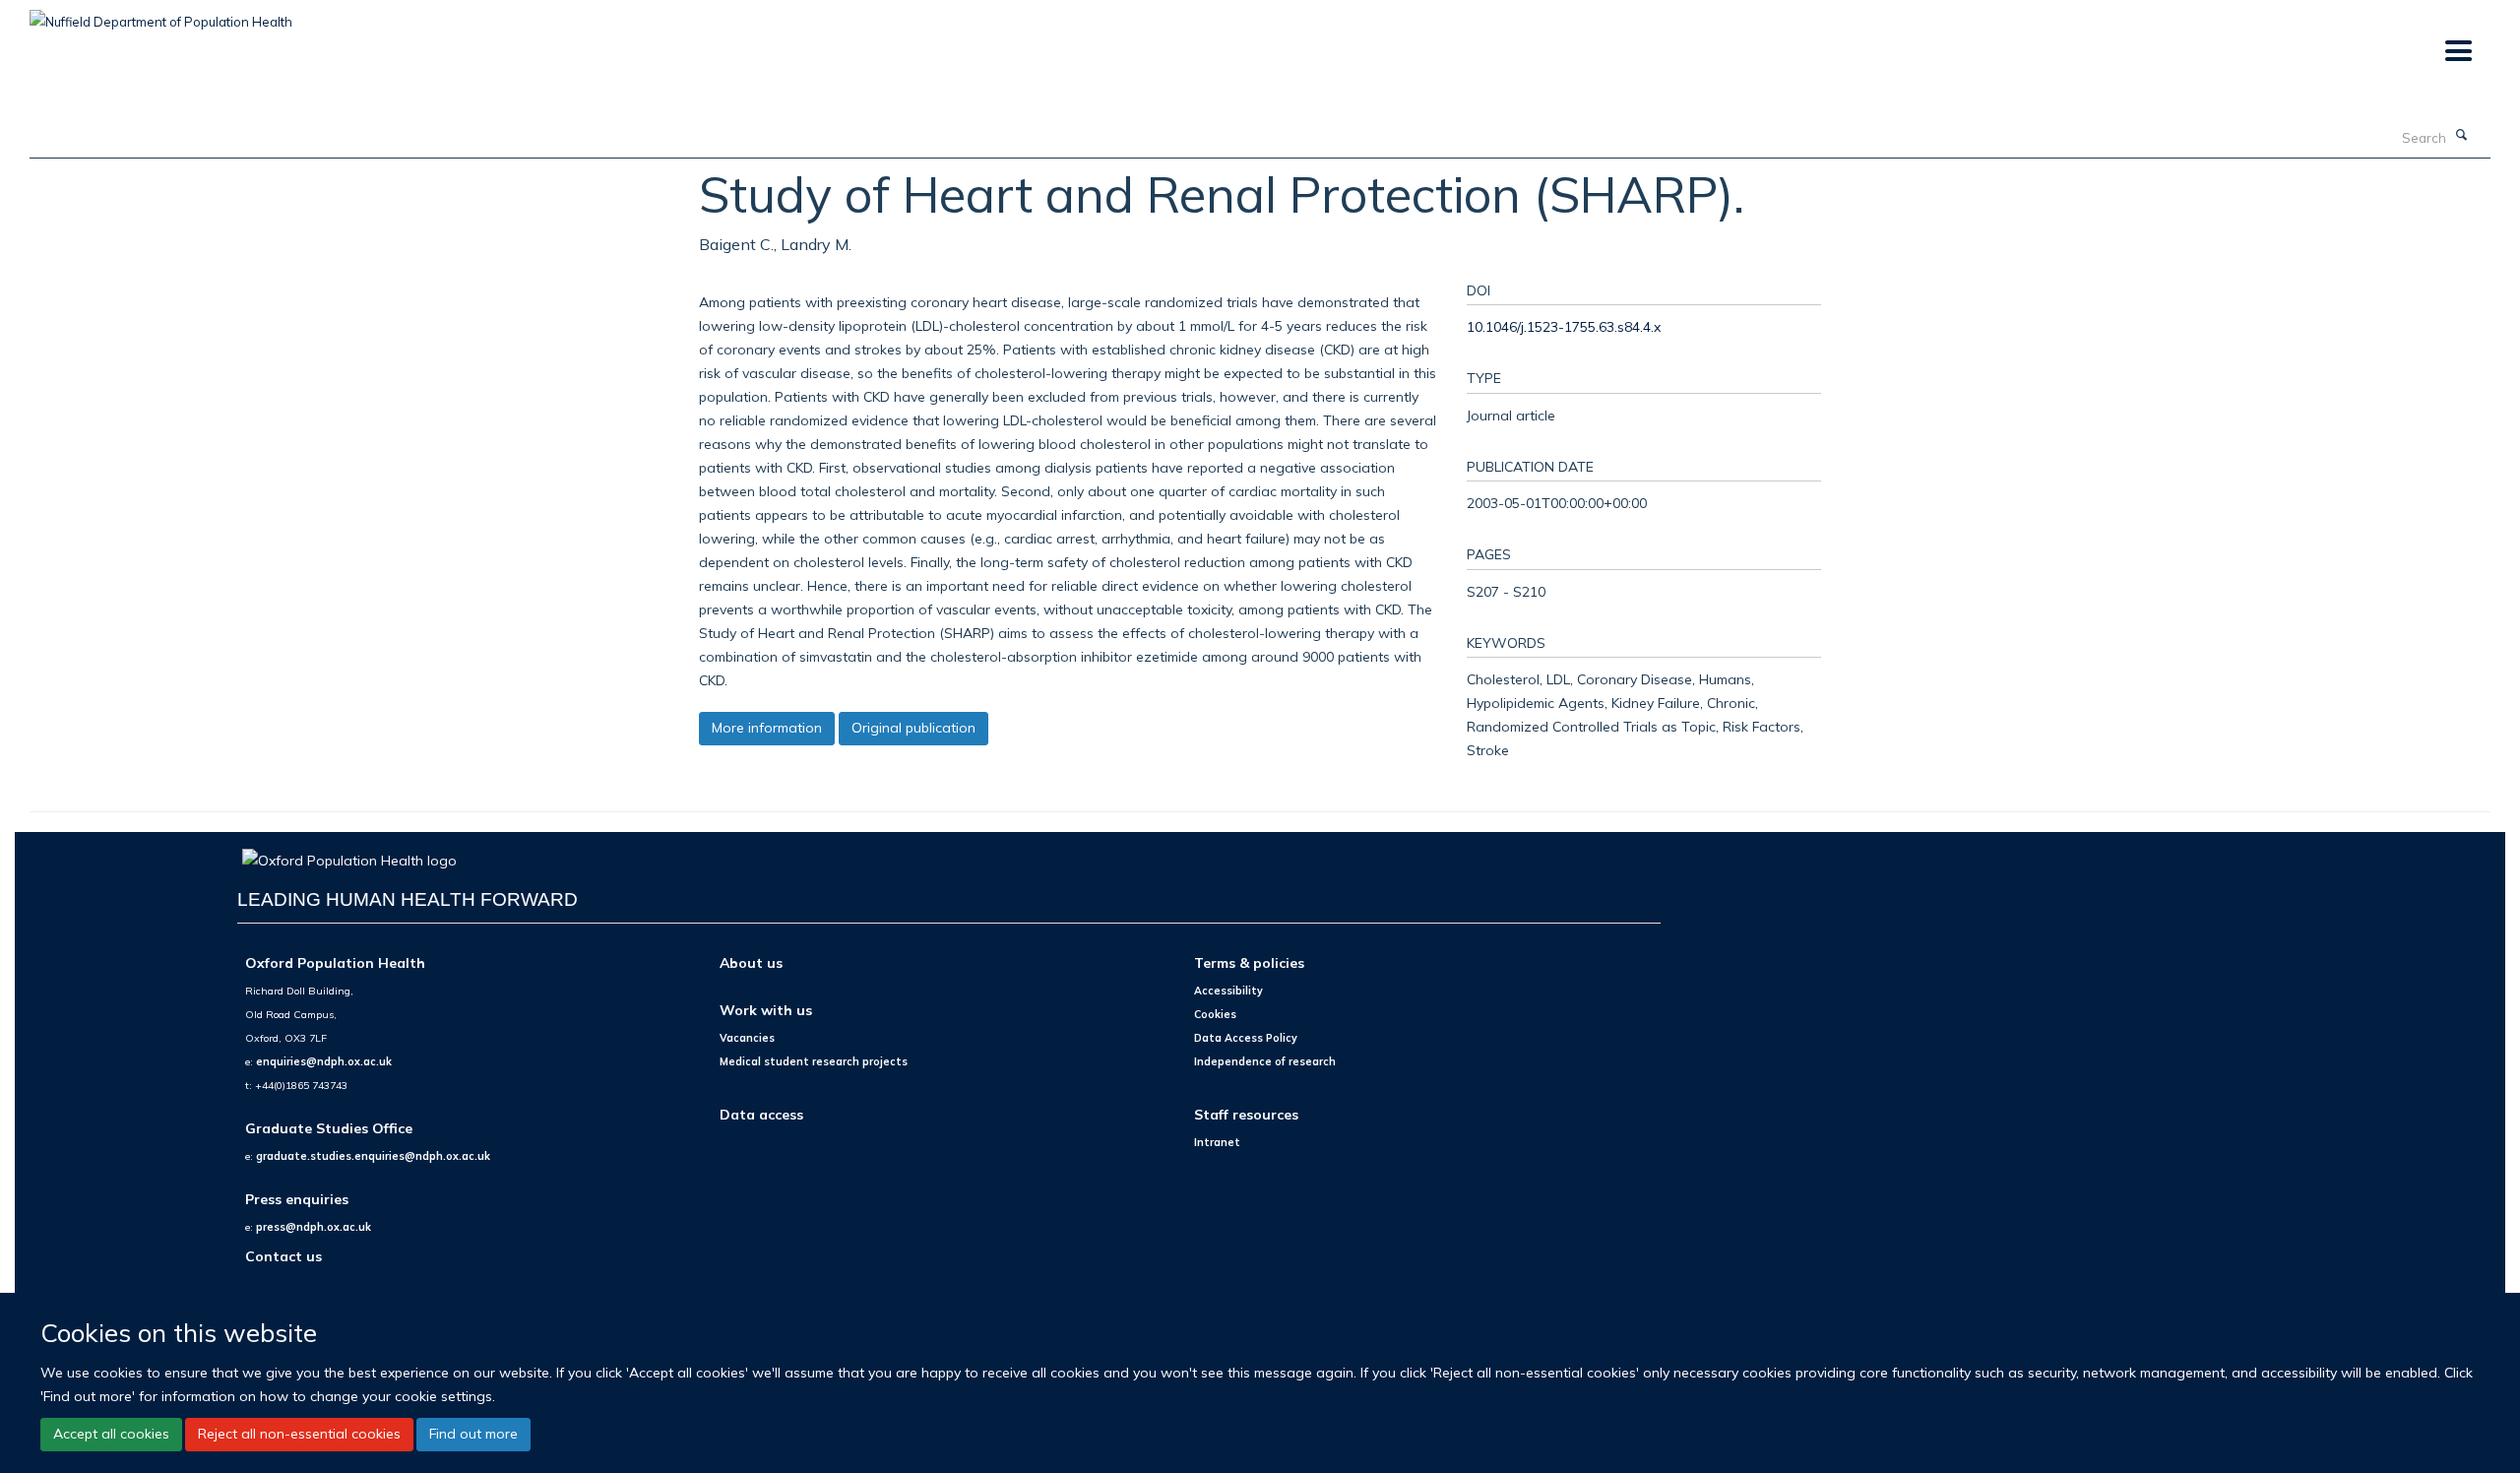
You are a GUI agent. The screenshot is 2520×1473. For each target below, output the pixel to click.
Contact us (283, 1256)
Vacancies (747, 1038)
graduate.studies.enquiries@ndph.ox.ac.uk (373, 1156)
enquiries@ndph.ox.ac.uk (324, 1061)
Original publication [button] (913, 728)
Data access (761, 1114)
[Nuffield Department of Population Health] (161, 15)
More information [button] (767, 728)
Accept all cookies (111, 1434)
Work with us (766, 1010)
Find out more (473, 1434)
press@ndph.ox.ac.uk (314, 1227)
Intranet (1217, 1142)
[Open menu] (2457, 52)
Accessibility (1228, 991)
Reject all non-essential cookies (299, 1434)
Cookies (1215, 1014)
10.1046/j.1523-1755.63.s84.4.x (1564, 326)
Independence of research (1265, 1061)
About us (751, 962)
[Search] (2462, 136)
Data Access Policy (1246, 1038)
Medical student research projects (814, 1061)
